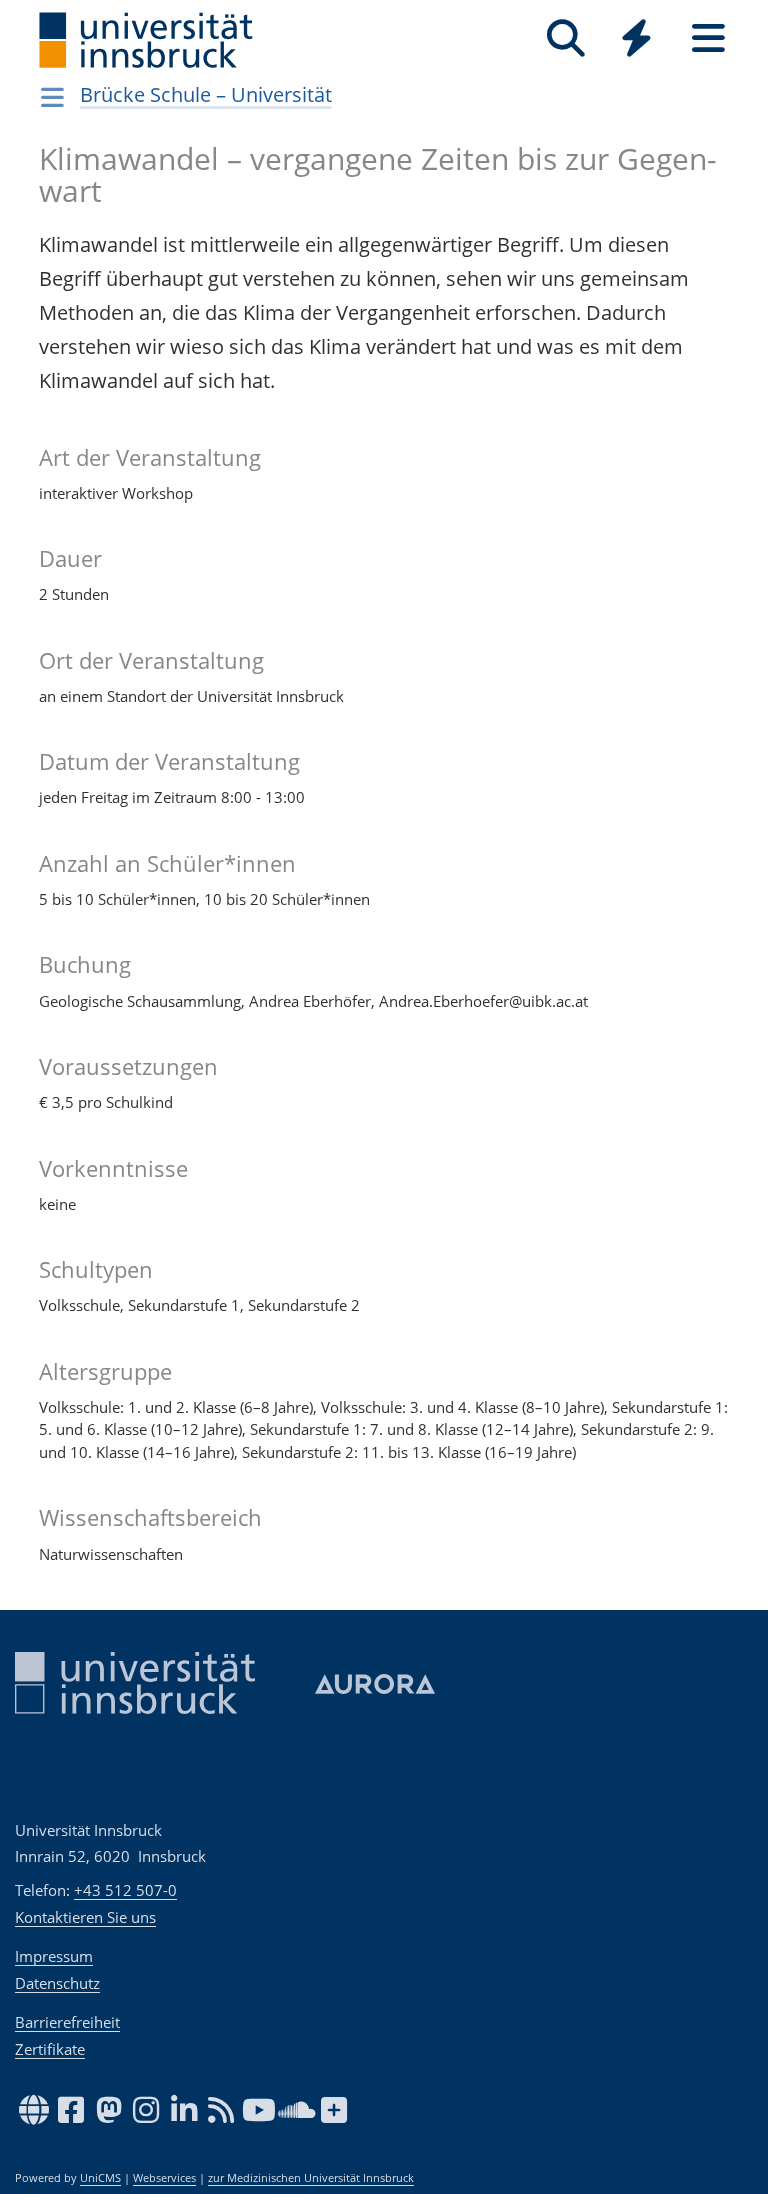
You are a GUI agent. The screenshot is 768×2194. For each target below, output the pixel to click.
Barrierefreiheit (67, 2022)
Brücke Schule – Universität (206, 94)
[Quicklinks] (636, 38)
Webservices (164, 2178)
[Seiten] (708, 38)
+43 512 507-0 (125, 1890)
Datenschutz (57, 1983)
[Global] (637, 40)
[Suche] (565, 38)
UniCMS (100, 2178)
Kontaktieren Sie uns (85, 1917)
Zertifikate (50, 2049)
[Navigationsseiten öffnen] (52, 97)
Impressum (54, 1956)
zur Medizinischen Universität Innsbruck (311, 2178)
